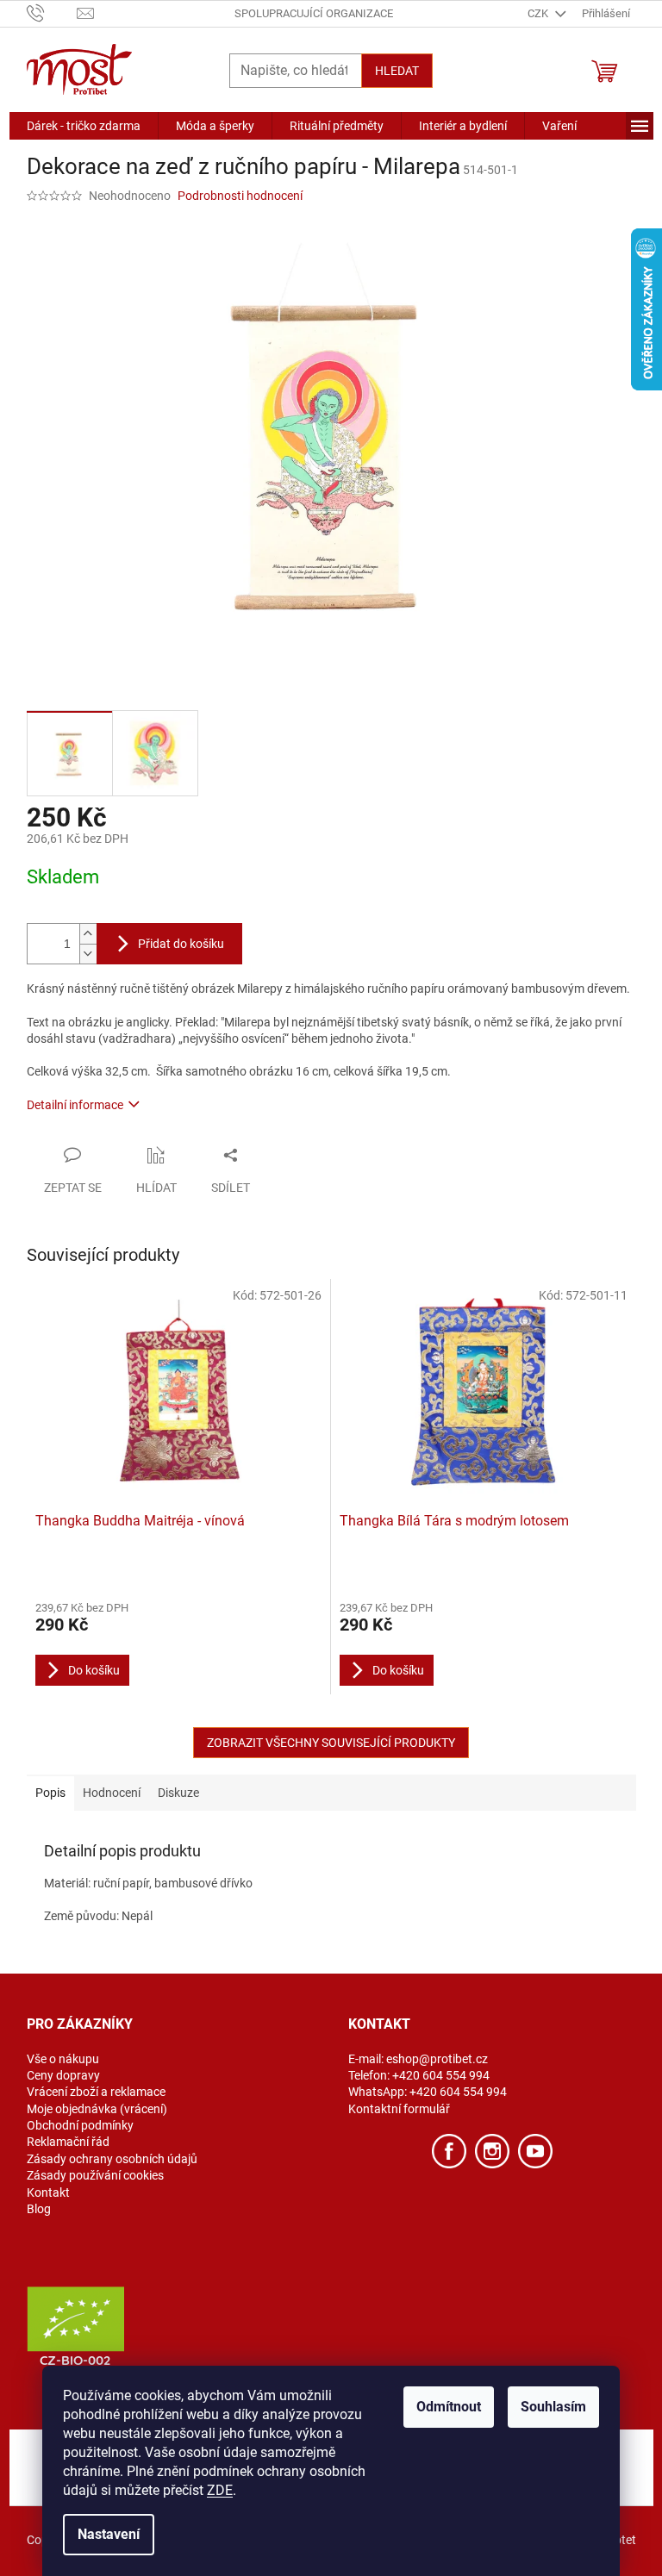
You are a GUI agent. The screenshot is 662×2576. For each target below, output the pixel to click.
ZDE (220, 2490)
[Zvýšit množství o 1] (88, 934)
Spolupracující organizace (314, 13)
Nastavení (109, 2534)
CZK (539, 13)
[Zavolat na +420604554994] (52, 12)
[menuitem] (84, 126)
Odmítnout (449, 2407)
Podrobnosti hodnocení (240, 196)
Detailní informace (75, 1105)
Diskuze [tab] (178, 1793)
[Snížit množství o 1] (88, 954)
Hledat (397, 71)
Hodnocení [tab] (112, 1793)
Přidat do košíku (181, 944)
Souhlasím (553, 2407)
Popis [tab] (50, 1793)
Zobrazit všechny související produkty (331, 1743)
